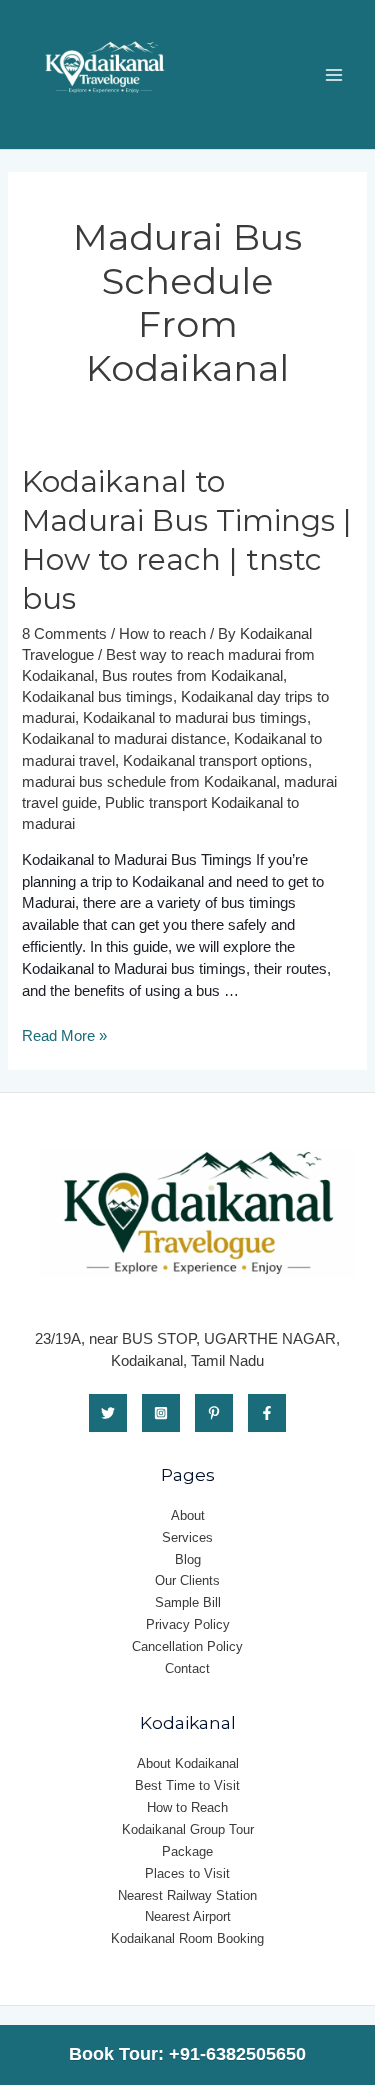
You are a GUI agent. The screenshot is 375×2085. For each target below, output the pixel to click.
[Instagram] (161, 1413)
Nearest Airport (188, 1916)
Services (187, 1537)
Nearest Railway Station (187, 1895)
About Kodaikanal (188, 1763)
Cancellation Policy (187, 1646)
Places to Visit (187, 1873)
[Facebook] (267, 1413)
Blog (188, 1559)
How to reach (162, 634)
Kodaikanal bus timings (97, 697)
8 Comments (64, 634)
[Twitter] (108, 1413)
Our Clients (187, 1580)
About (188, 1515)
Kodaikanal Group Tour (188, 1829)
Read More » (64, 1036)
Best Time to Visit (187, 1785)
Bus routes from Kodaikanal (192, 676)
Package (187, 1851)
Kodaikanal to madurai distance (124, 739)
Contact (187, 1668)
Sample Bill (188, 1602)
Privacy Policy (188, 1624)
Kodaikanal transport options (215, 761)
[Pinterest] (214, 1413)
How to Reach (187, 1807)
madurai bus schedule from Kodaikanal (149, 782)
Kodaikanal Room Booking (187, 1938)
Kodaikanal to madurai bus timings (195, 718)
